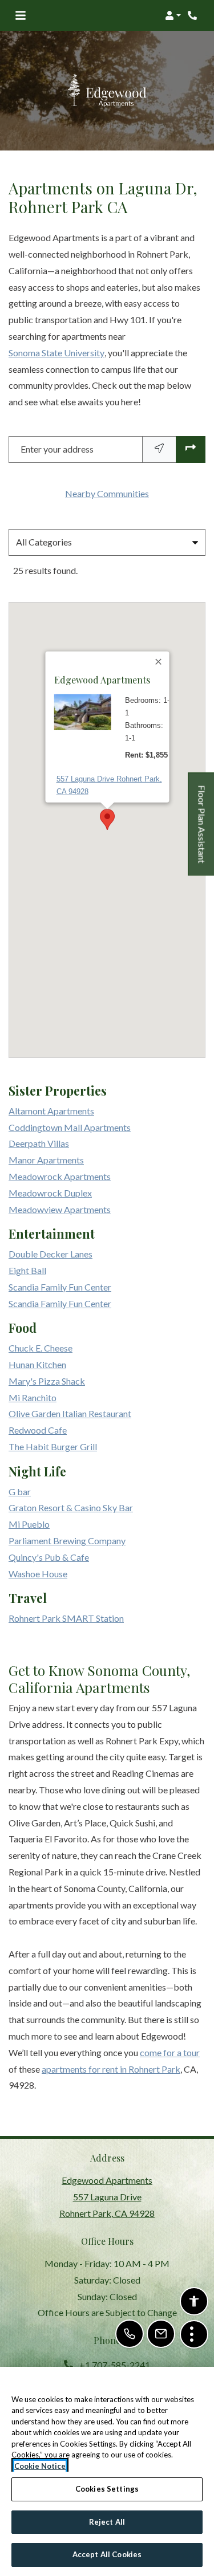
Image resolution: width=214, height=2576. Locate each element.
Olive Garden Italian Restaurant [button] (70, 1413)
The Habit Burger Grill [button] (53, 1446)
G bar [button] (20, 1492)
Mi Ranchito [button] (33, 1397)
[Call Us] (130, 2334)
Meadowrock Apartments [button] (60, 1176)
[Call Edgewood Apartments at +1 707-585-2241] (193, 15)
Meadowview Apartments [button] (60, 1209)
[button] (173, 15)
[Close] (159, 662)
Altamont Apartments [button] (51, 1111)
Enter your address (57, 449)
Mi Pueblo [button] (29, 1524)
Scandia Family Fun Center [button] (60, 1287)
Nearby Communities (107, 493)
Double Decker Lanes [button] (51, 1254)
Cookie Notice (40, 2466)
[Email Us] (161, 2334)
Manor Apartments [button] (46, 1160)
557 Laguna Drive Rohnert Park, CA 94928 (109, 785)
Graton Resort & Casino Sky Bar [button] (71, 1507)
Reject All (107, 2522)
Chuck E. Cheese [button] (41, 1348)
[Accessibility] (194, 2301)
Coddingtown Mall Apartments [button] (70, 1127)
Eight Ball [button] (27, 1270)
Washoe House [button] (38, 1574)
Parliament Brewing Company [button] (67, 1541)
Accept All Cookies (107, 2554)
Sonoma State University (56, 353)
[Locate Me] (159, 449)
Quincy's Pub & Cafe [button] (49, 1557)
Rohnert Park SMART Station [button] (66, 1618)
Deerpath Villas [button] (39, 1143)
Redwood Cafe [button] (38, 1430)
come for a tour (170, 2052)
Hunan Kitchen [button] (37, 1364)
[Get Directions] (191, 449)
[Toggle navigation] (21, 15)
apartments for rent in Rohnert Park (111, 2069)
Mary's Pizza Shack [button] (47, 1381)
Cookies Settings (107, 2489)
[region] (107, 2471)
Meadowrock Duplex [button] (50, 1193)
